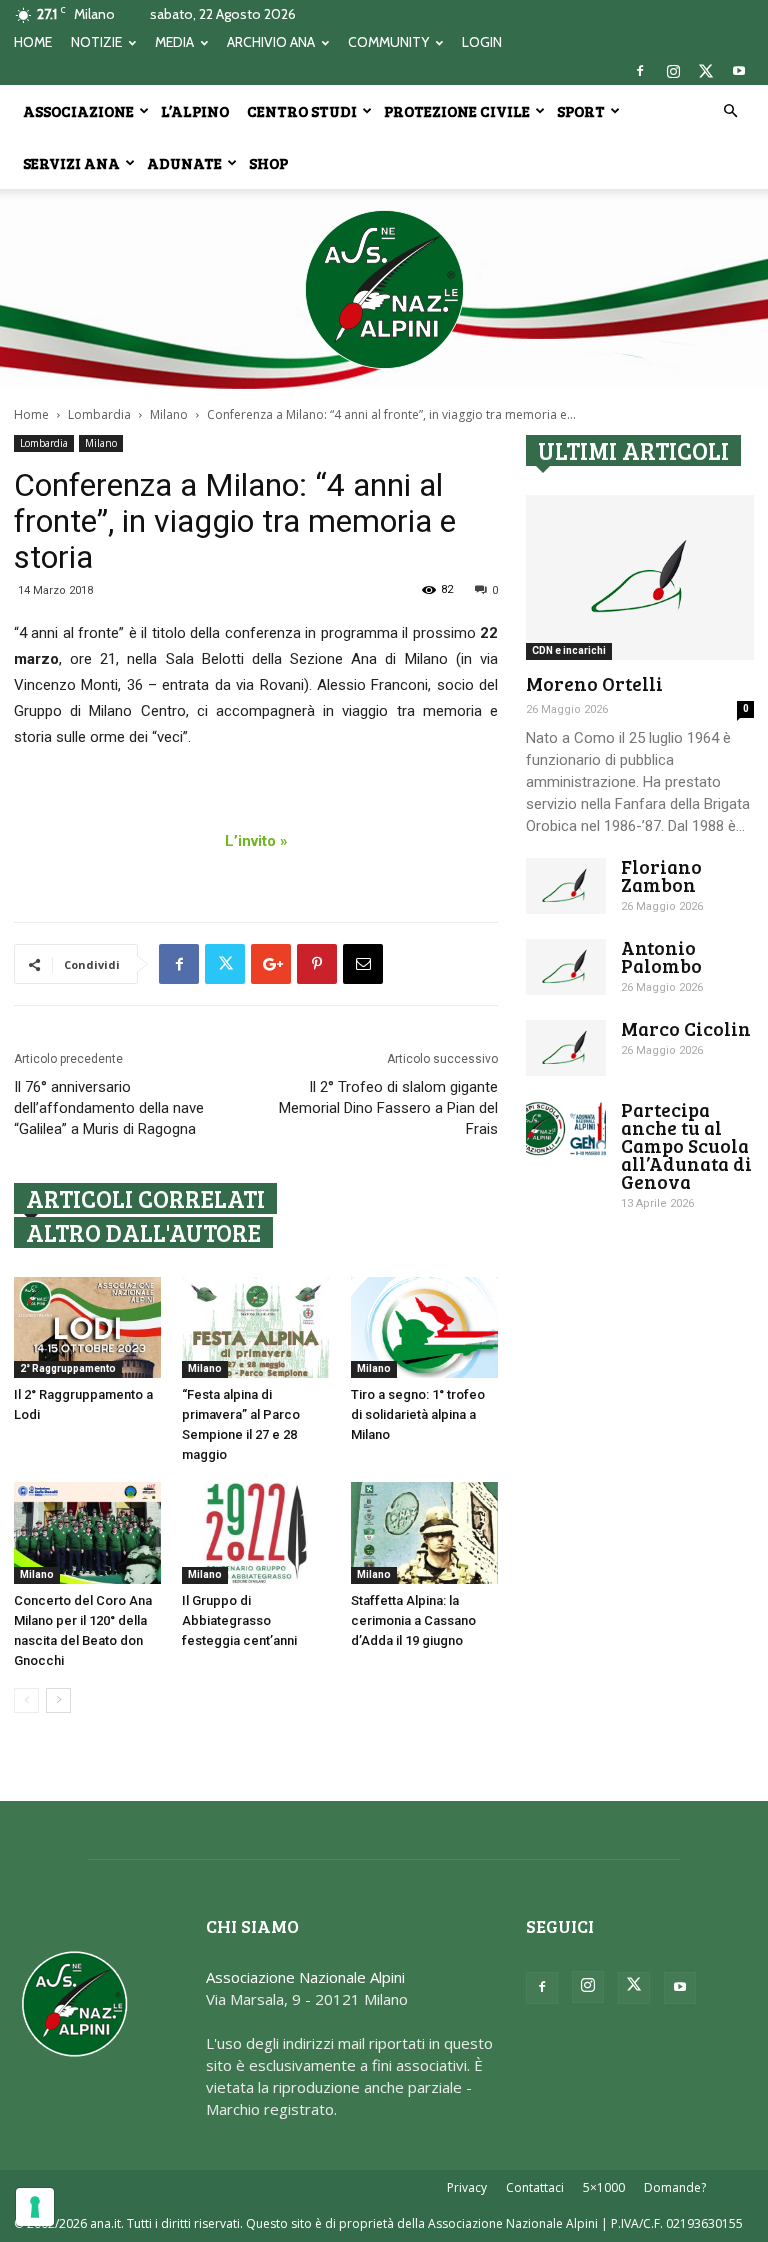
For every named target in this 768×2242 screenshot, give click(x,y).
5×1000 (604, 2187)
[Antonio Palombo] (566, 967)
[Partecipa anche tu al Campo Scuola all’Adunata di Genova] (566, 1128)
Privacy (467, 2187)
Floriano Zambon (661, 875)
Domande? (675, 2187)
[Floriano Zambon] (566, 886)
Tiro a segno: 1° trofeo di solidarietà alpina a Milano (418, 1414)
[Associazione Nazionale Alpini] (384, 289)
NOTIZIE (96, 42)
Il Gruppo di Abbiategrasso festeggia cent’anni (239, 1620)
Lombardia (99, 414)
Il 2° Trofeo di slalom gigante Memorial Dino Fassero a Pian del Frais (388, 1108)
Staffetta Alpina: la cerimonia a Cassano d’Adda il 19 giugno (413, 1620)
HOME (33, 42)
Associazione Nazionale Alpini (305, 1977)
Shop (268, 163)
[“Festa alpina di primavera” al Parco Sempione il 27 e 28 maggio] (255, 1327)
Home (31, 414)
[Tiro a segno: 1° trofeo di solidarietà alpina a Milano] (424, 1327)
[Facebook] (640, 71)
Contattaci (535, 2187)
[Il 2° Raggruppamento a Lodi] (87, 1327)
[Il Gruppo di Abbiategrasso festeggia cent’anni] (255, 1532)
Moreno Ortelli (594, 683)
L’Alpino (195, 111)
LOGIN (482, 42)
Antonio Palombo (661, 956)
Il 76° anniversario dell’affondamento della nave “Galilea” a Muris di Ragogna (109, 1108)
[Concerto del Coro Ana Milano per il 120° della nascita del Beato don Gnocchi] (87, 1532)
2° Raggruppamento (68, 1368)
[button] (730, 111)
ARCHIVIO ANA (271, 42)
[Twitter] (706, 71)
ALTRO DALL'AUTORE (143, 1232)
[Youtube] (739, 71)
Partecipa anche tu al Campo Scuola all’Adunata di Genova (686, 1145)
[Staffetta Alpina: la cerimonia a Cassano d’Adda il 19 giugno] (424, 1532)
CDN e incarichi (569, 650)
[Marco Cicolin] (566, 1048)
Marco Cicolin (686, 1028)
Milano (169, 414)
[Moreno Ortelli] (640, 577)
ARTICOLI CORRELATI (145, 1198)
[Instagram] (673, 71)
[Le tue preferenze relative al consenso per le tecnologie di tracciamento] (35, 2207)
